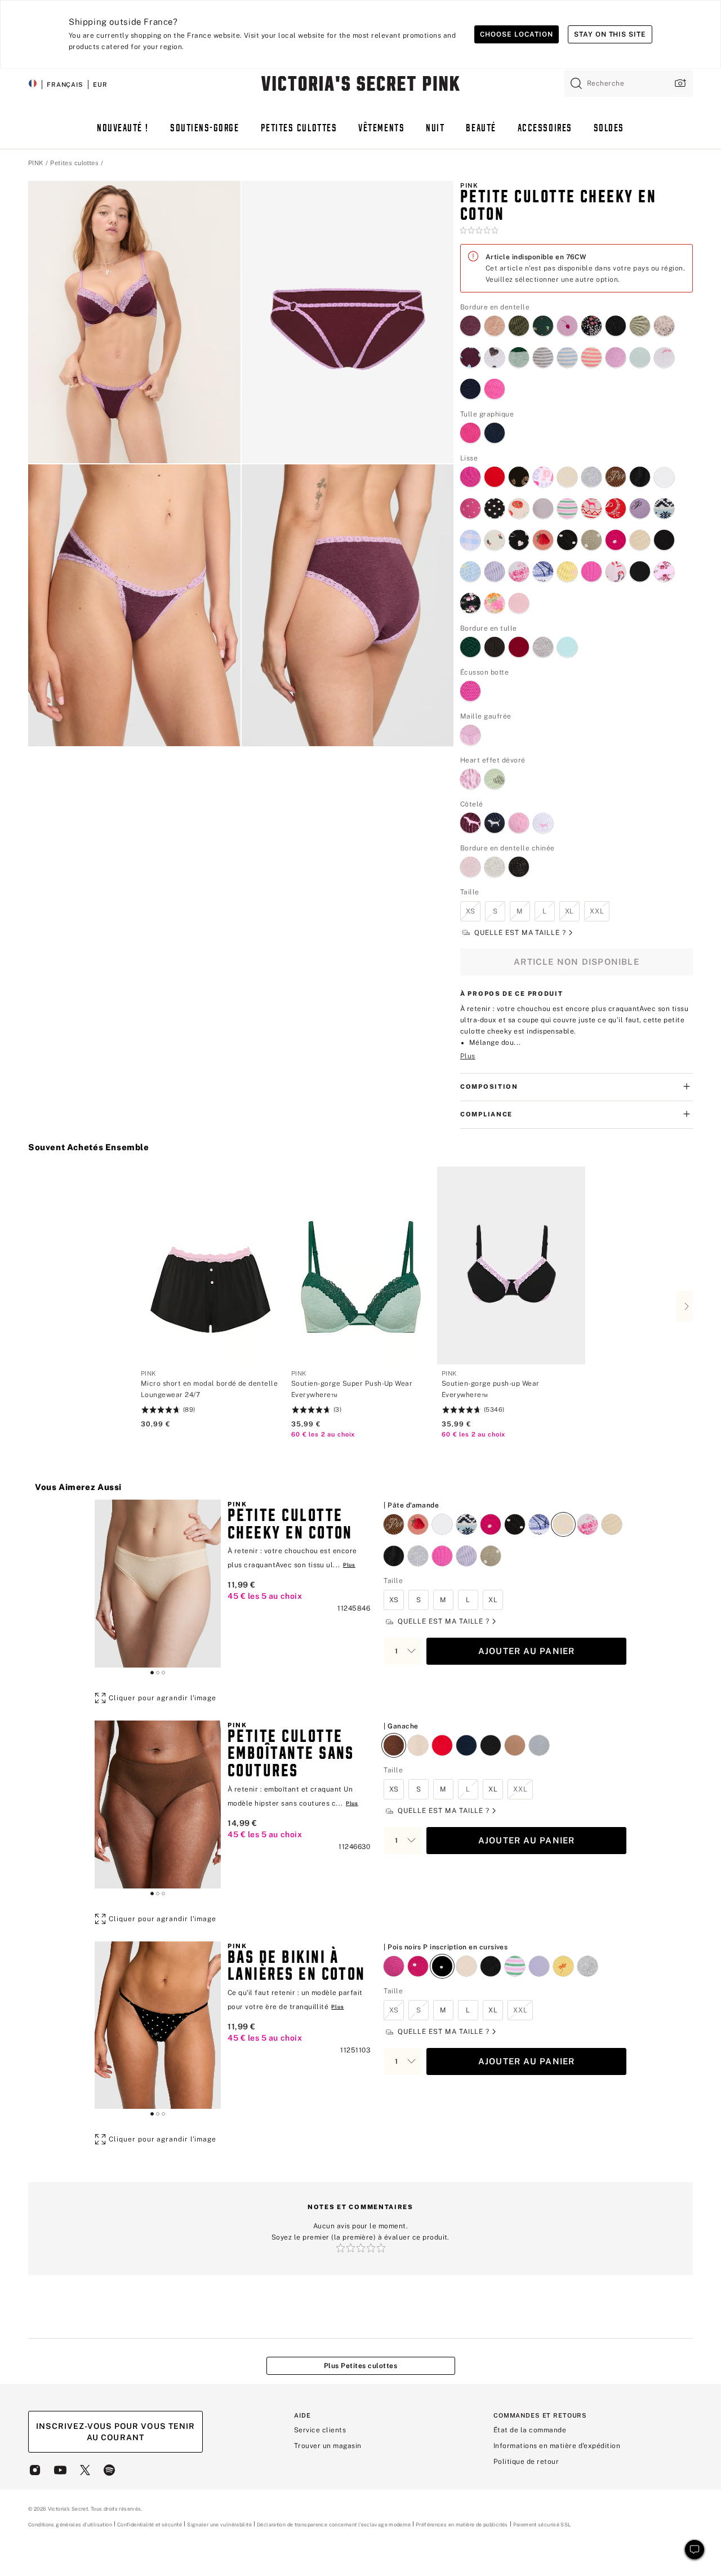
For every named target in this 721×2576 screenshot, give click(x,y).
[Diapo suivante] (684, 1306)
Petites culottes (74, 163)
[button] (134, 322)
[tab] (152, 1673)
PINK (36, 163)
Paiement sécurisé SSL (542, 2524)
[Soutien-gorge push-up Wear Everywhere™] (511, 1265)
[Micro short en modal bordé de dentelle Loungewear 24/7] (210, 1265)
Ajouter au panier (527, 1651)
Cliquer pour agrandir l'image (163, 1698)
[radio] (470, 319)
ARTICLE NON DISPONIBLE (577, 962)
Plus (468, 1056)
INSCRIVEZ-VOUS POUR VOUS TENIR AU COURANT (115, 2432)
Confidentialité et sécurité (150, 2524)
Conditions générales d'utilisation (70, 2524)
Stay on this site (610, 34)
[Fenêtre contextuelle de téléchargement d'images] (679, 83)
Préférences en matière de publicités (462, 2524)
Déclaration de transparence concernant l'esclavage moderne (334, 2525)
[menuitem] (123, 134)
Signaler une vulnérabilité (219, 2525)
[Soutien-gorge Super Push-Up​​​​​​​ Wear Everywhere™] (361, 1265)
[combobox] (629, 83)
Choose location (516, 34)
